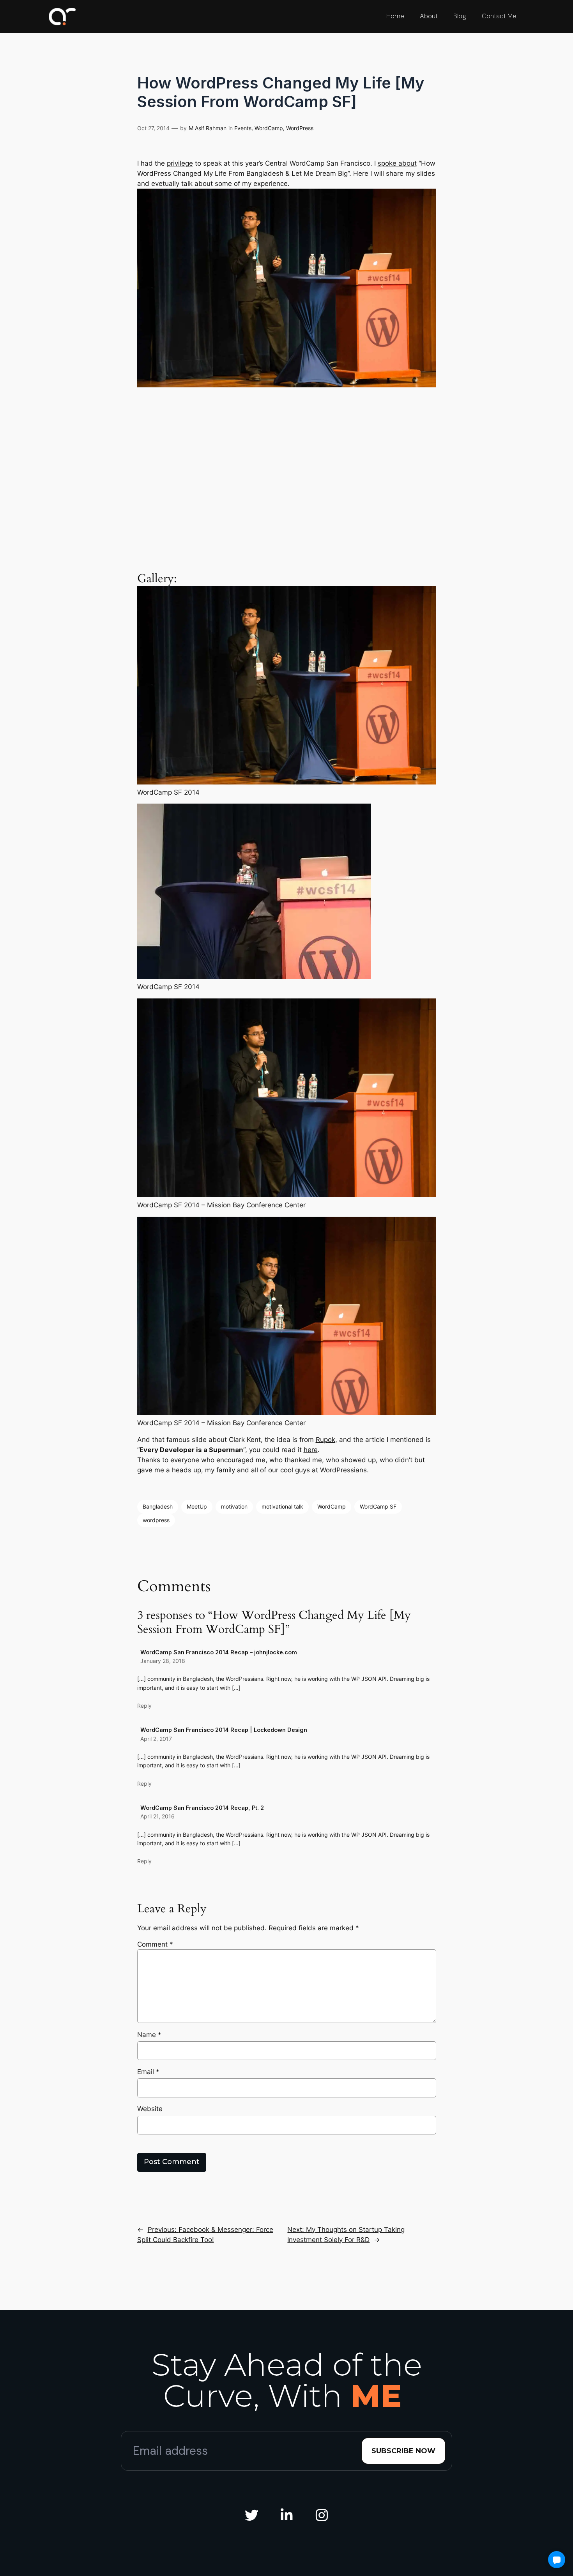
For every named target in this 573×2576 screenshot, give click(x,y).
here (311, 1450)
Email (148, 2072)
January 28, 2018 (163, 1661)
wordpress (156, 1520)
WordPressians (343, 1470)
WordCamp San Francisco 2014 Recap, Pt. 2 (202, 1808)
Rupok (325, 1440)
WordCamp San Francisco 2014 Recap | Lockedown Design (224, 1730)
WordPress (300, 128)
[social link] (251, 2516)
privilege (180, 163)
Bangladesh (158, 1506)
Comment (155, 1944)
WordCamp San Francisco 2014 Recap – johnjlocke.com (219, 1652)
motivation (234, 1506)
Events (243, 128)
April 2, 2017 (156, 1739)
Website (150, 2109)
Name (149, 2035)
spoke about (397, 163)
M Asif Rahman (208, 128)
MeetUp (197, 1506)
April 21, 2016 (157, 1816)
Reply (144, 1706)
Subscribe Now (403, 2451)
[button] (557, 2560)
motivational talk (282, 1506)
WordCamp (269, 128)
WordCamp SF (378, 1506)
